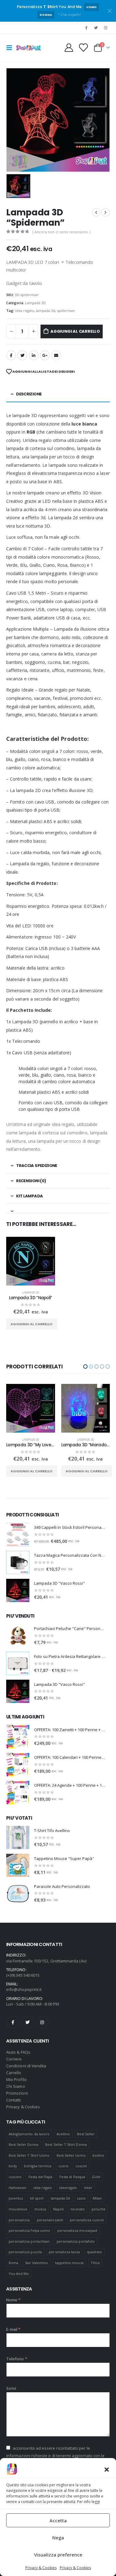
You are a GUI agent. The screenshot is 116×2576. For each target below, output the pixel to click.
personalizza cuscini (87, 2220)
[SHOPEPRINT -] (28, 48)
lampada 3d (45, 311)
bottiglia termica (38, 2166)
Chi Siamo (16, 2086)
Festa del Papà (41, 2177)
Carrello (14, 2073)
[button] (107, 2469)
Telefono (17, 2359)
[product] (31, 1261)
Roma (13, 2263)
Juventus (16, 2198)
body (13, 2166)
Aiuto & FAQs (18, 2052)
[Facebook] (86, 28)
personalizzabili (50, 2220)
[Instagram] (105, 28)
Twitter (28, 2022)
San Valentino (37, 2263)
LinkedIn (34, 355)
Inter (88, 2188)
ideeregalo (68, 2188)
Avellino (63, 2134)
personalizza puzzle (25, 2252)
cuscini (81, 2166)
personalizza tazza (64, 2252)
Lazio (81, 2198)
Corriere (14, 2059)
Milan (97, 2198)
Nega (58, 2538)
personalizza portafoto (76, 2241)
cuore (63, 2166)
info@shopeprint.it (24, 1989)
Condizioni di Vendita (26, 2066)
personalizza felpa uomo (30, 2230)
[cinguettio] (96, 28)
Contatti (14, 2100)
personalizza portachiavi (29, 2241)
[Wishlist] (83, 48)
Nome (13, 2300)
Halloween (18, 2188)
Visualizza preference (58, 2555)
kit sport (37, 2198)
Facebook (11, 355)
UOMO (91, 7)
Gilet (96, 2177)
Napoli (58, 2209)
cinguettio (22, 355)
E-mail (56, 355)
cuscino (15, 2177)
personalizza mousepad (77, 2230)
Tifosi (95, 2263)
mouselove (18, 2209)
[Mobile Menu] (11, 48)
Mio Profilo (16, 2079)
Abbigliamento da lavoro (29, 2134)
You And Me (19, 2274)
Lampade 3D (35, 303)
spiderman (66, 311)
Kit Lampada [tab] (29, 1196)
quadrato (95, 2252)
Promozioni (17, 2093)
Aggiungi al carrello (75, 331)
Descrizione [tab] (29, 394)
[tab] (58, 1209)
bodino (98, 2155)
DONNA (46, 15)
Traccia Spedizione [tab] (37, 1166)
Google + (45, 355)
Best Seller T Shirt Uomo (29, 2155)
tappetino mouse (69, 2263)
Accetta (58, 2520)
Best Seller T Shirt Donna (66, 2144)
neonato (77, 2209)
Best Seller (86, 2134)
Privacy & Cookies (41, 2568)
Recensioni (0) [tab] (31, 1181)
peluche (98, 2209)
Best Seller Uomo (71, 2155)
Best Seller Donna (24, 2144)
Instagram (42, 2022)
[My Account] (69, 48)
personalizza (19, 2220)
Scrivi (11, 2388)
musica (40, 2209)
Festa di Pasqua (72, 2177)
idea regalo (25, 311)
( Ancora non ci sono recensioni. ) (61, 232)
